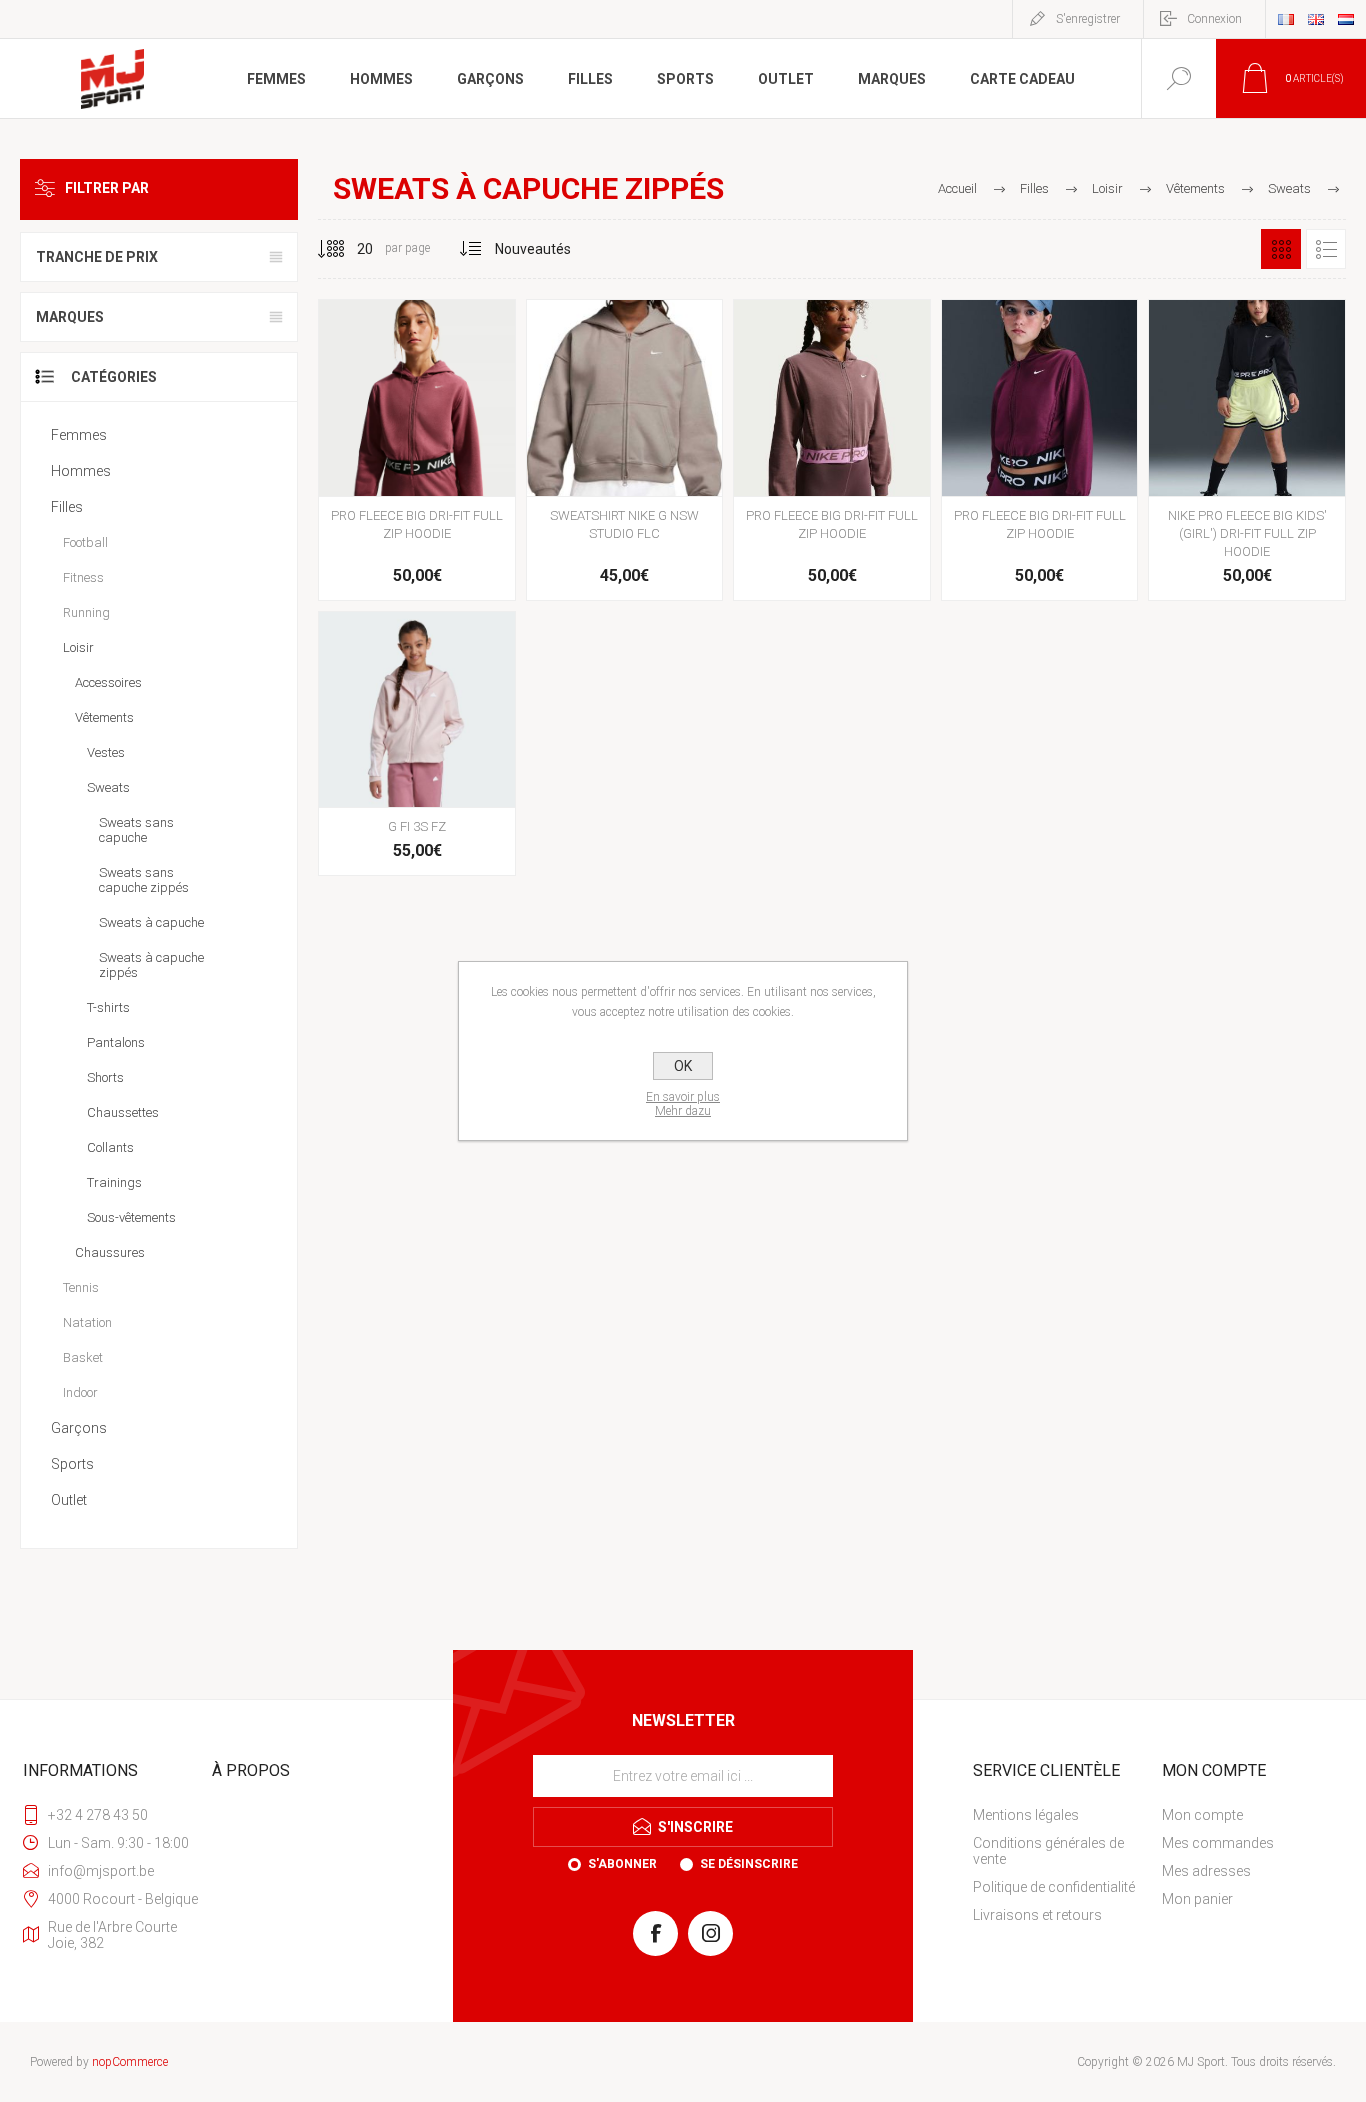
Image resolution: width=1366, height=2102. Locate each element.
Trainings (114, 1182)
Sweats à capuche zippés (151, 965)
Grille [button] (1281, 249)
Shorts (105, 1077)
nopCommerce (130, 2062)
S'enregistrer (1088, 19)
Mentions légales (1026, 1815)
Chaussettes (123, 1112)
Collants (110, 1147)
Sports (72, 1464)
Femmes (79, 435)
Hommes (81, 471)
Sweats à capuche (151, 922)
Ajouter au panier (415, 446)
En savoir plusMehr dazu (683, 1104)
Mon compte (1202, 1815)
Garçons (79, 1428)
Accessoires (108, 682)
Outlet (69, 1500)
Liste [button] (1326, 249)
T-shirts (108, 1007)
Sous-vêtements (131, 1217)
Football (85, 542)
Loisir (78, 647)
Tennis (81, 1287)
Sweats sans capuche (136, 830)
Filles (67, 507)
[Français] (1286, 19)
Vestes (106, 752)
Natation (87, 1322)
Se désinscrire (749, 1864)
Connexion (1214, 19)
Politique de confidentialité (1054, 1887)
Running (86, 612)
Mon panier (1197, 1899)
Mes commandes (1218, 1843)
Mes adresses (1206, 1871)
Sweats (108, 787)
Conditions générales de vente (1048, 1851)
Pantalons (116, 1042)
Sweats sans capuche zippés (144, 880)
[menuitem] (1065, 1815)
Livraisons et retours (1037, 1915)
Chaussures (110, 1252)
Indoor (80, 1392)
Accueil (957, 188)
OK (683, 1066)
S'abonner (622, 1864)
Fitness (83, 577)
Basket (83, 1357)
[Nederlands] (1346, 19)
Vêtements (104, 717)
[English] (1316, 19)
